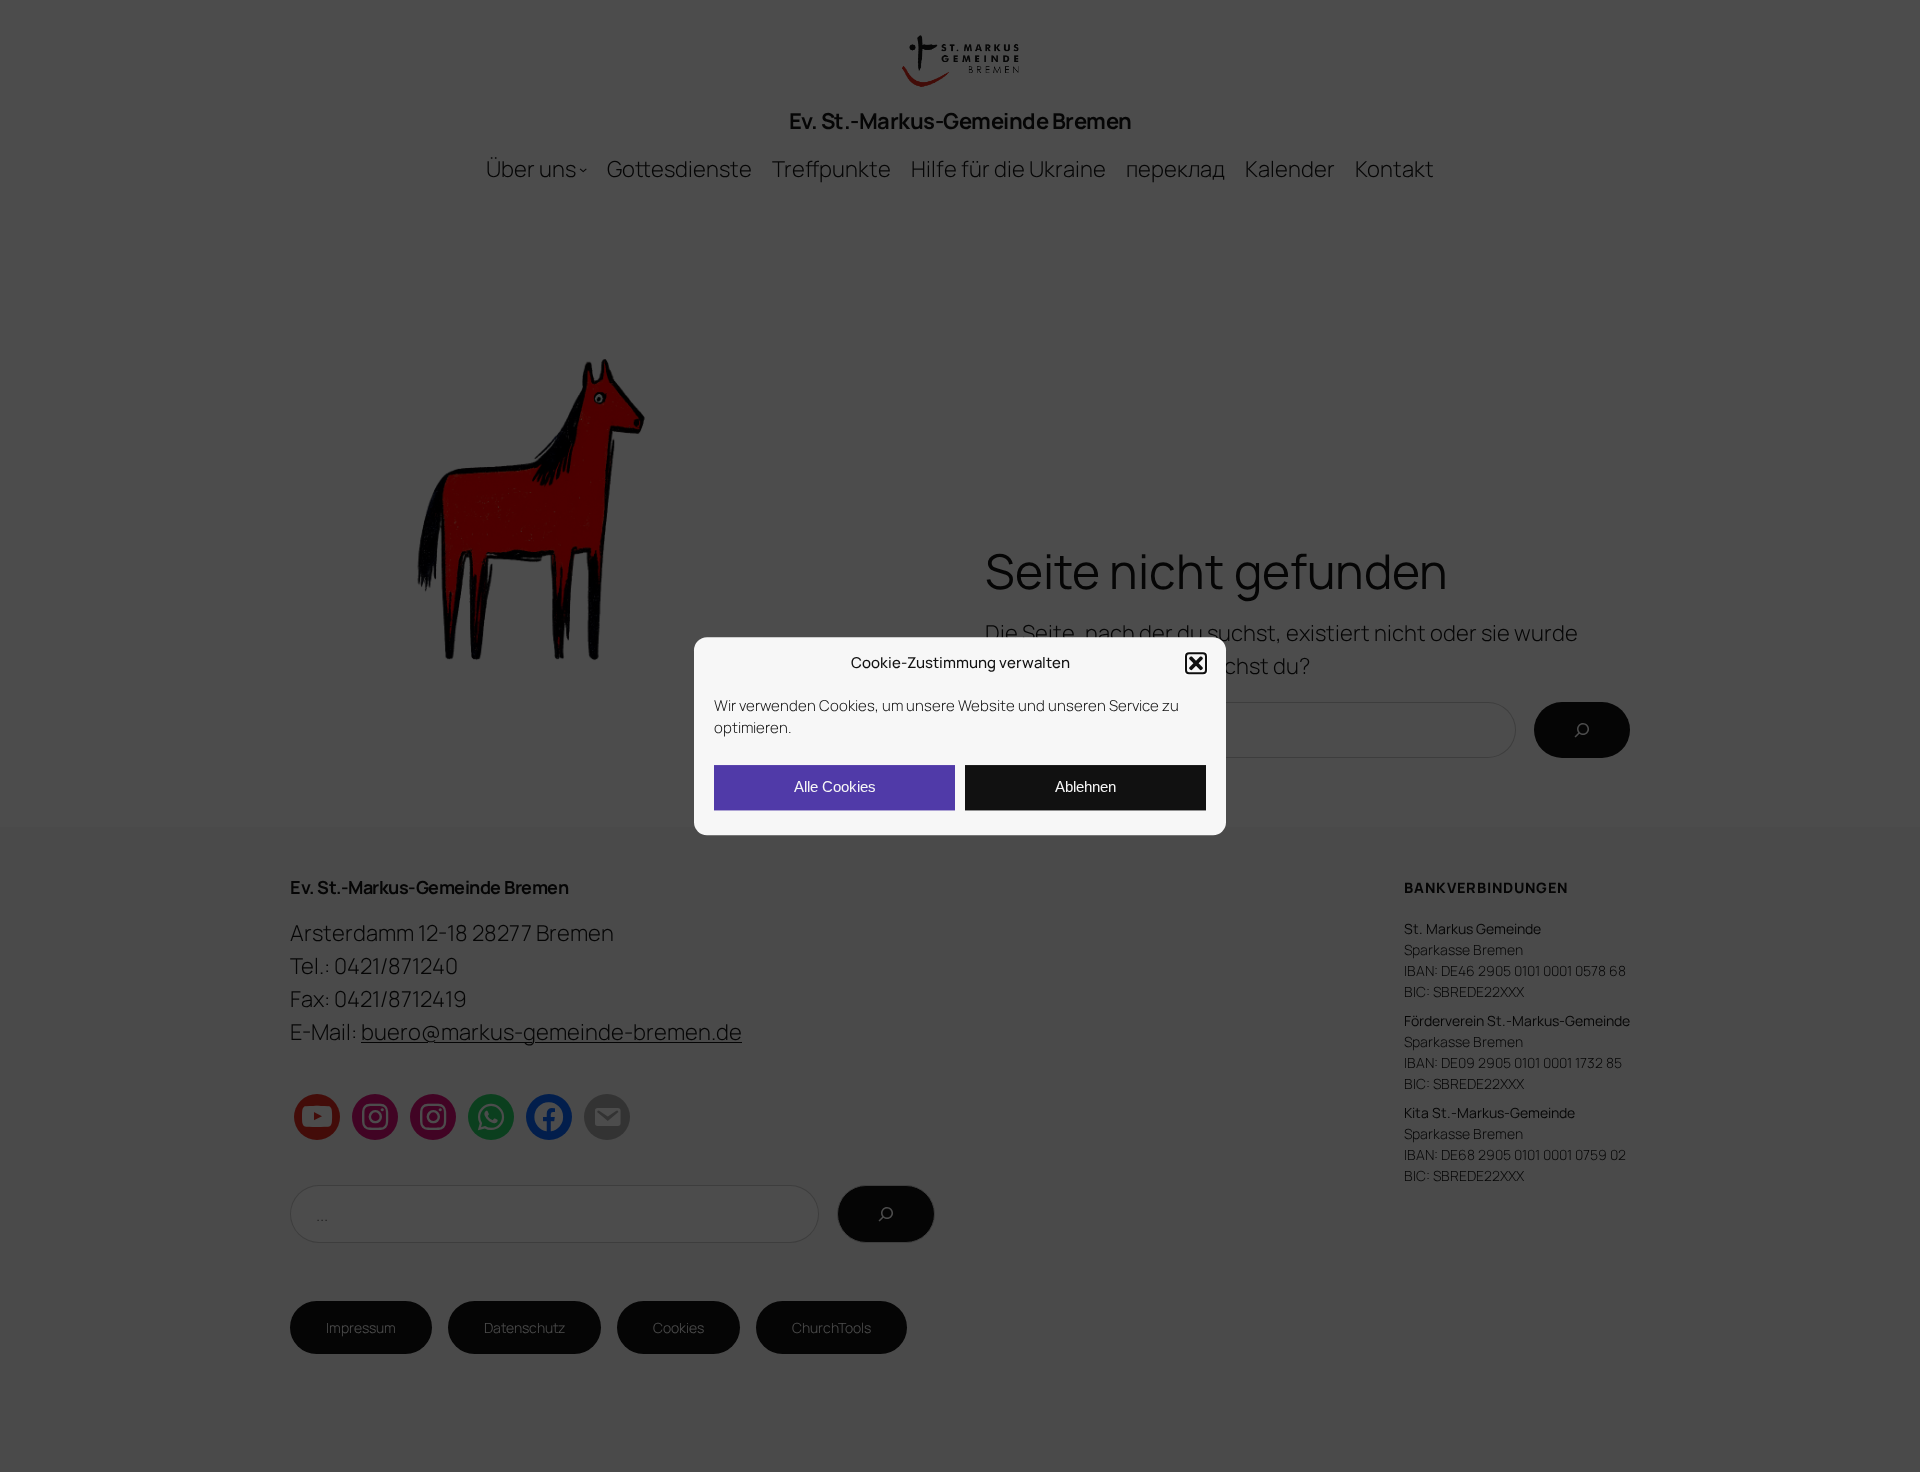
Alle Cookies (835, 786)
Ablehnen (1085, 786)
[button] (1196, 664)
